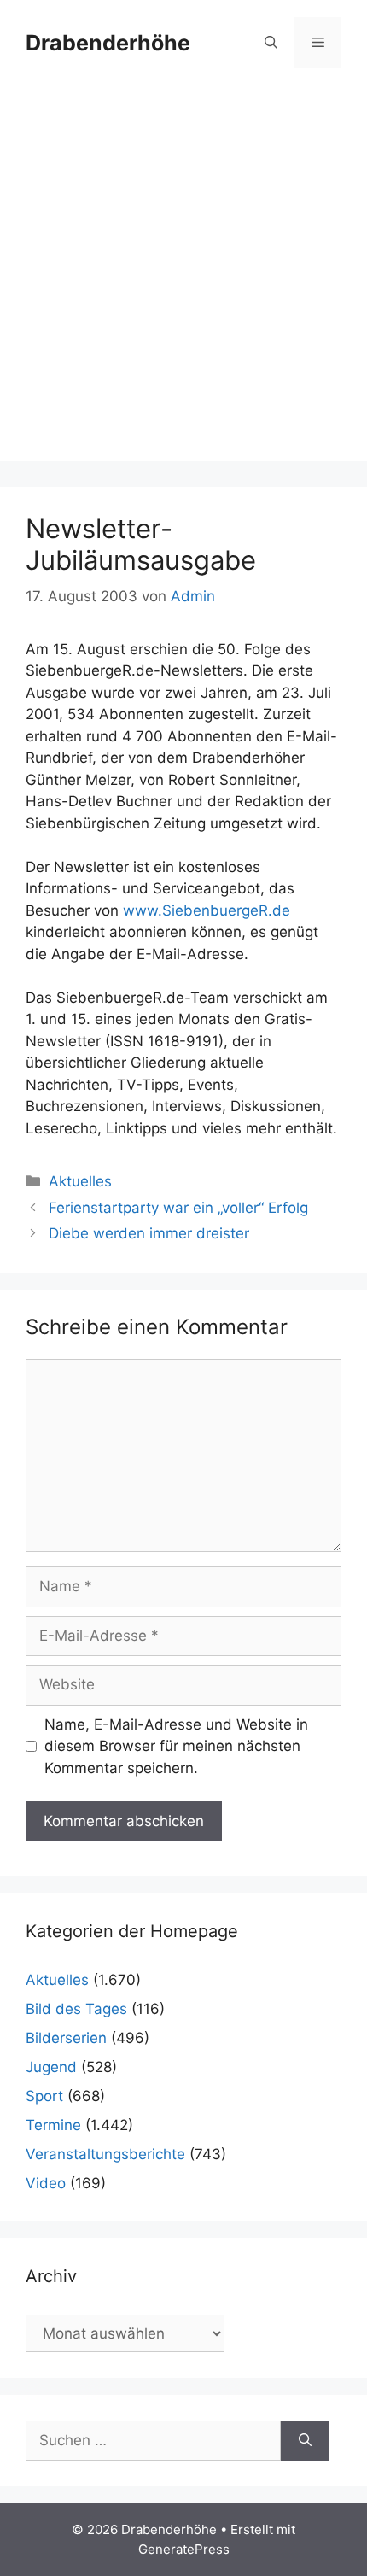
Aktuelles (80, 1181)
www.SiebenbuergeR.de (207, 910)
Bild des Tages (76, 2009)
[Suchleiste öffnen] (271, 43)
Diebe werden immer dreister (149, 1233)
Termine (53, 2125)
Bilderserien (66, 2038)
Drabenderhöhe (108, 43)
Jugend (51, 2067)
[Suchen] (305, 2441)
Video (46, 2183)
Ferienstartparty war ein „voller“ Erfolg (178, 1208)
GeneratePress (184, 2549)
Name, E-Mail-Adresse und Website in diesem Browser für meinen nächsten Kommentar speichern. (176, 1746)
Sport (44, 2096)
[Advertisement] (183, 278)
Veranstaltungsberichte (105, 2154)
